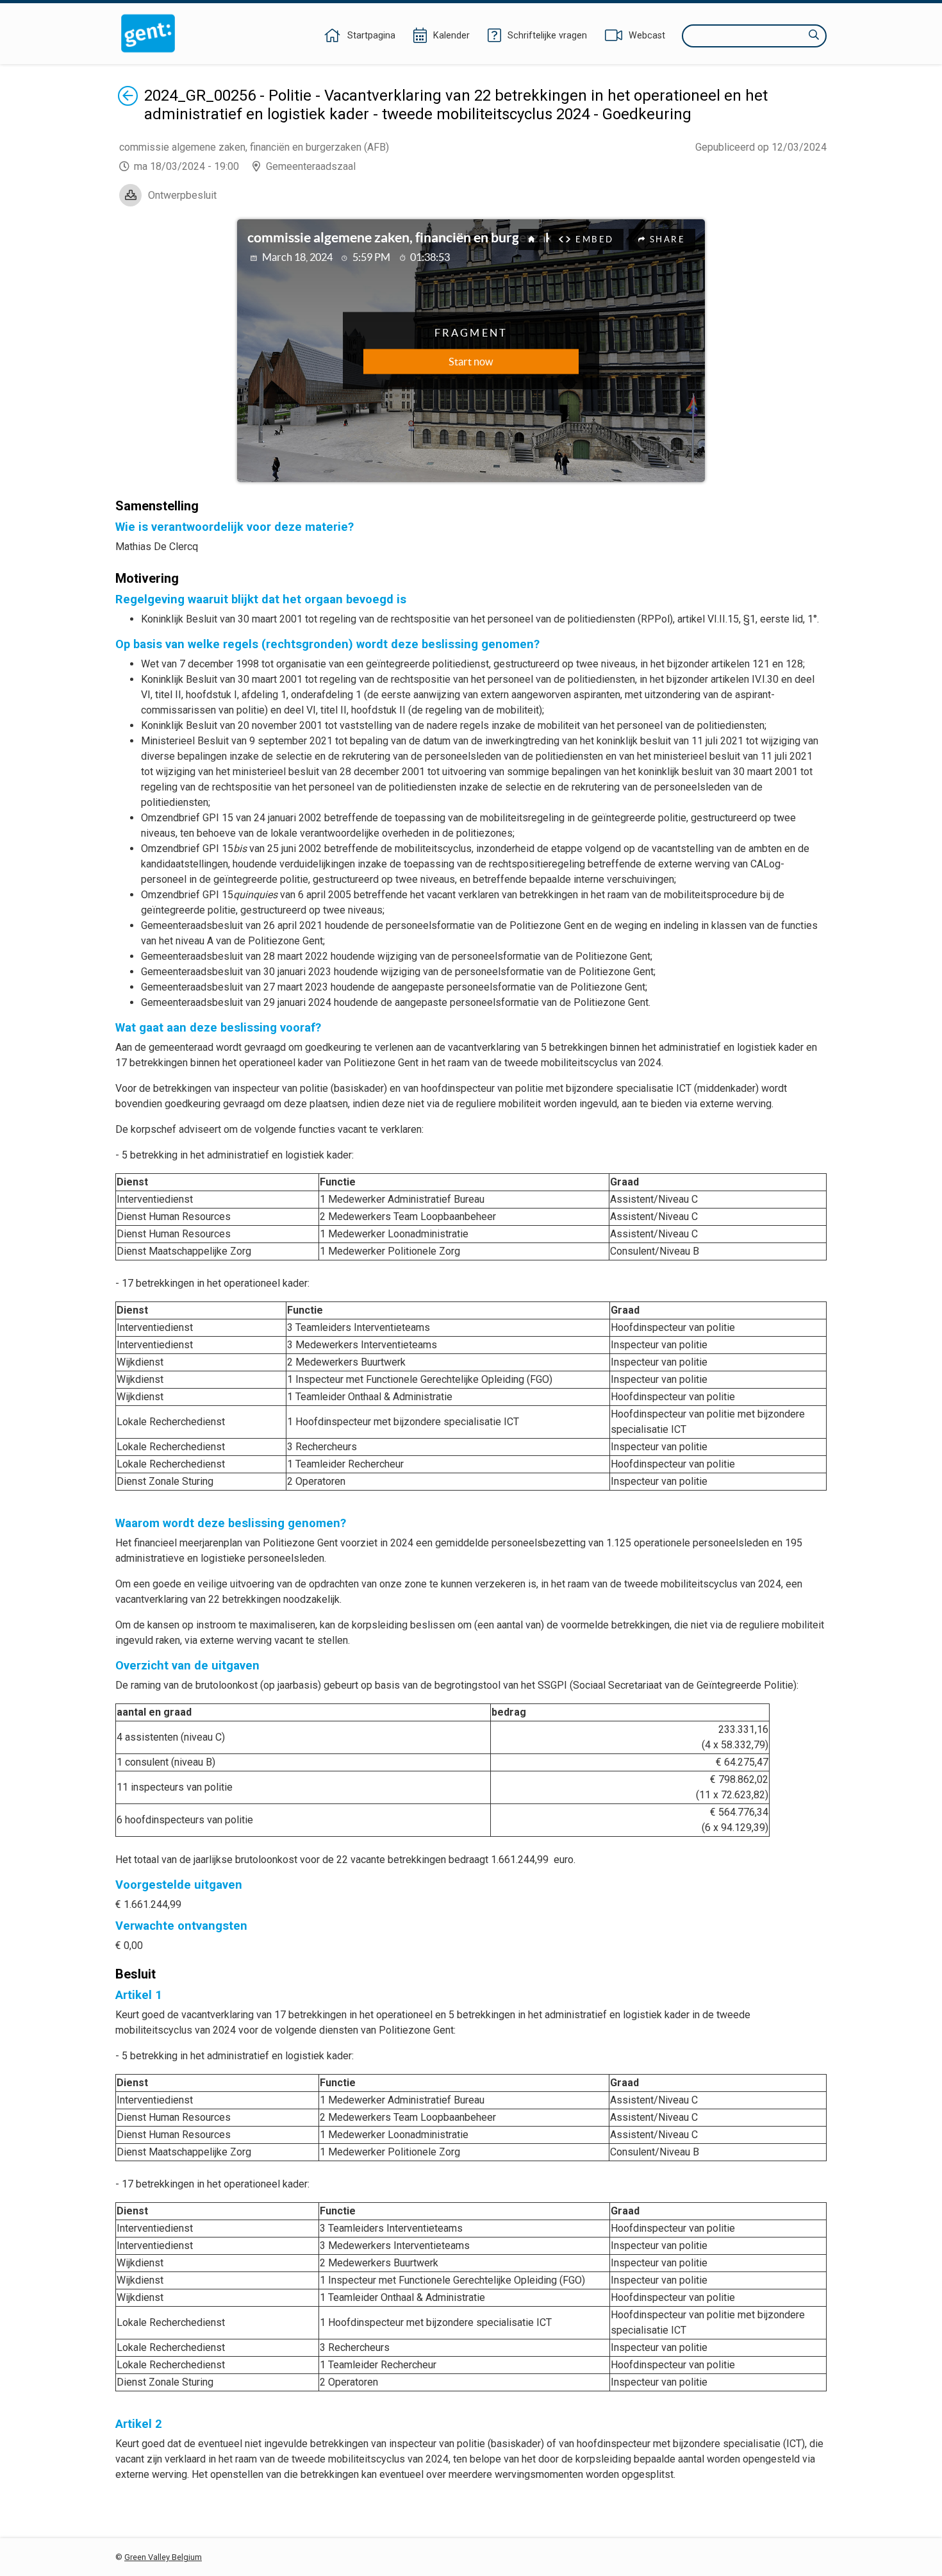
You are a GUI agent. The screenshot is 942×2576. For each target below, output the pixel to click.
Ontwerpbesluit (182, 195)
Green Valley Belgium (163, 2557)
